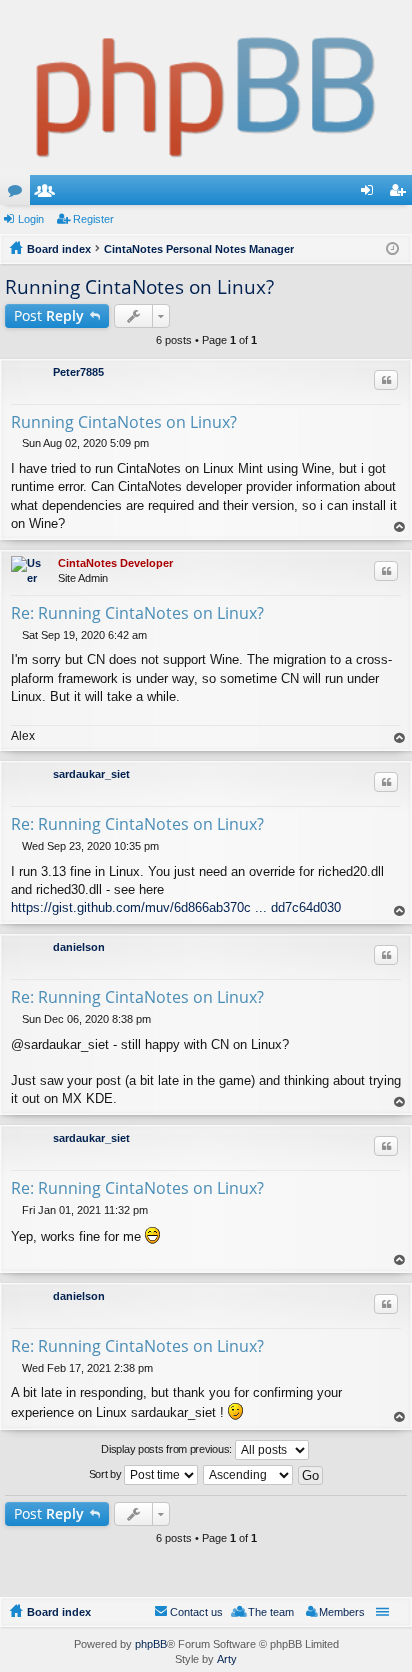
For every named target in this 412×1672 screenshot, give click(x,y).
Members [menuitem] (342, 1612)
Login (31, 219)
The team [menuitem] (271, 1612)
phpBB (151, 1644)
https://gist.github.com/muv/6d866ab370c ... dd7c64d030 (176, 907)
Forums (19, 194)
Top (400, 527)
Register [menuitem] (401, 194)
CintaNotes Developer (115, 563)
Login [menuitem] (371, 194)
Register (93, 219)
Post (49, 315)
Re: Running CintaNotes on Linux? (137, 613)
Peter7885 (78, 372)
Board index (59, 1612)
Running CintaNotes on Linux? (139, 287)
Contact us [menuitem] (196, 1612)
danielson (79, 947)
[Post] (16, 443)
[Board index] (206, 87)
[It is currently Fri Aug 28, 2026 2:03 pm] (392, 249)
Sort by (107, 1474)
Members (49, 194)
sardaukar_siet (91, 774)
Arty (227, 1659)
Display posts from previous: (167, 1449)
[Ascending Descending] (249, 1475)
